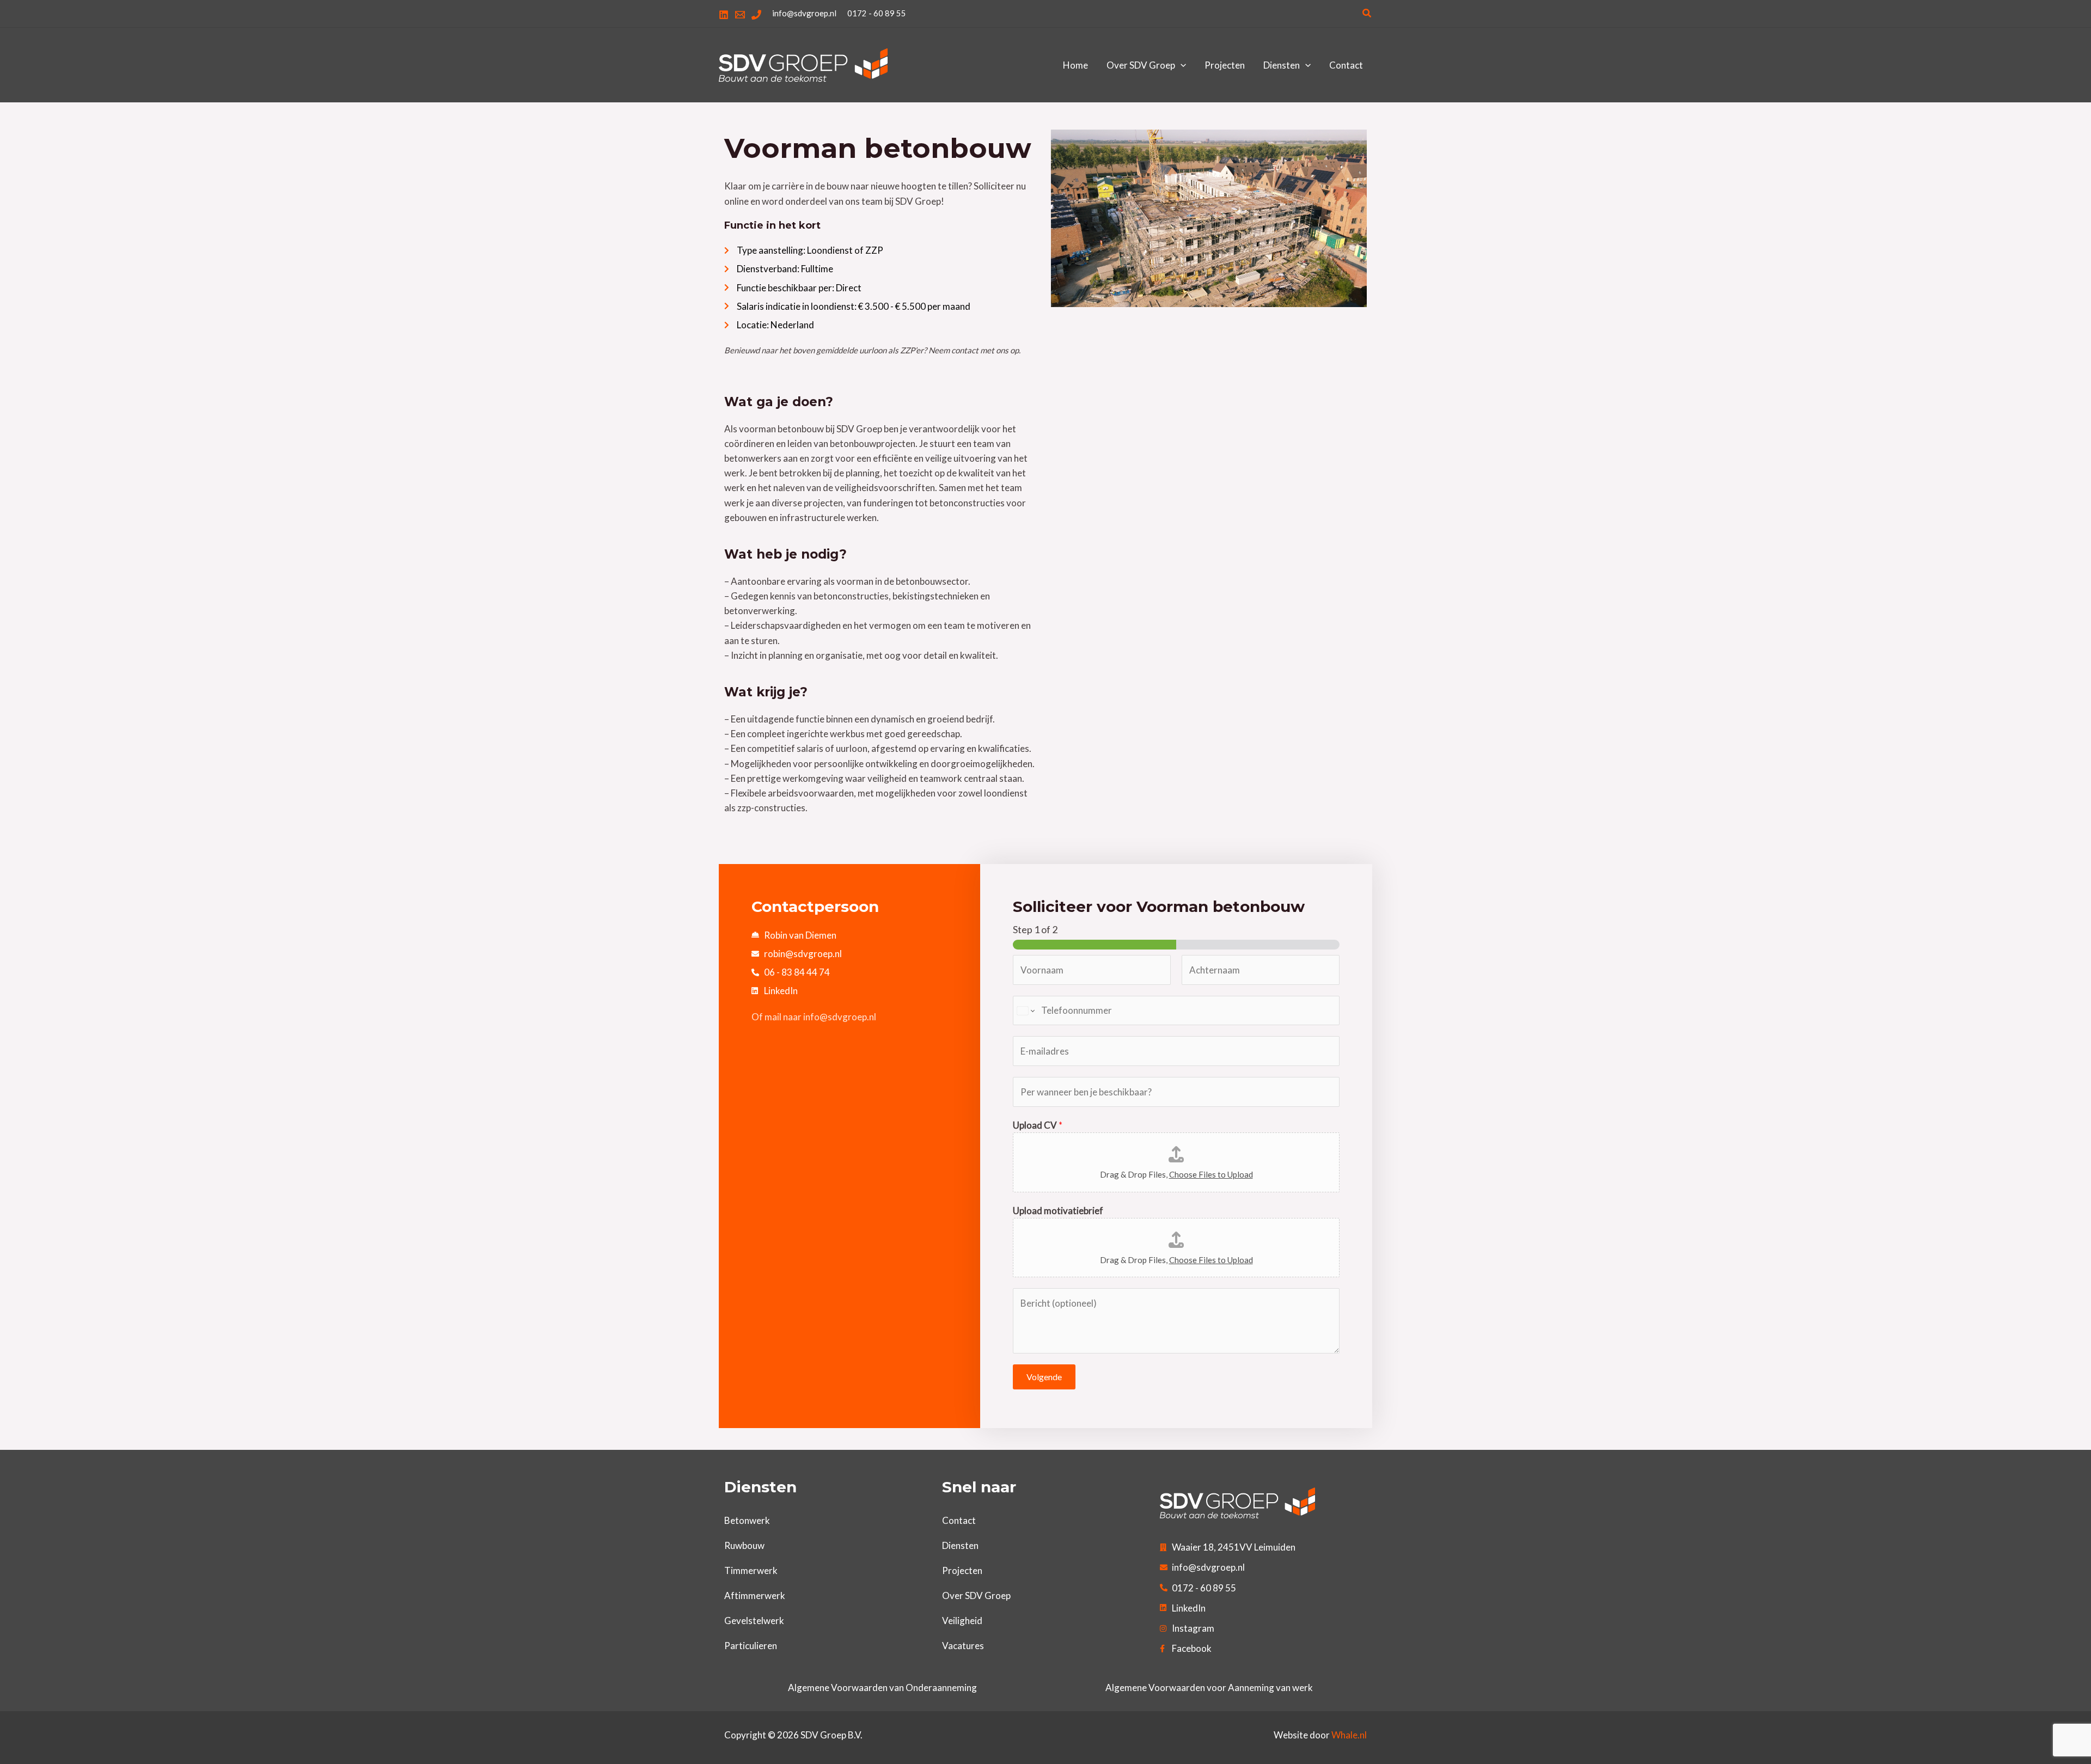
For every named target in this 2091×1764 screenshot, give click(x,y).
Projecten (962, 1570)
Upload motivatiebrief (1058, 1211)
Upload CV (1038, 1125)
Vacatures (963, 1646)
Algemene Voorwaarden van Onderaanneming (882, 1688)
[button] (1367, 13)
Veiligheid (962, 1621)
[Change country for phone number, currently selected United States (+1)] (1025, 1011)
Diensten (960, 1545)
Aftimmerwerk (755, 1595)
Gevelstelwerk (754, 1621)
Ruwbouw (744, 1545)
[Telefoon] (756, 15)
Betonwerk (747, 1520)
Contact (959, 1520)
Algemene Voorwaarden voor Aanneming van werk (1209, 1688)
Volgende (1044, 1377)
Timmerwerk (751, 1570)
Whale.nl (1349, 1735)
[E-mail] (740, 15)
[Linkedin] (724, 15)
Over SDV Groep (976, 1595)
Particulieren (751, 1646)
